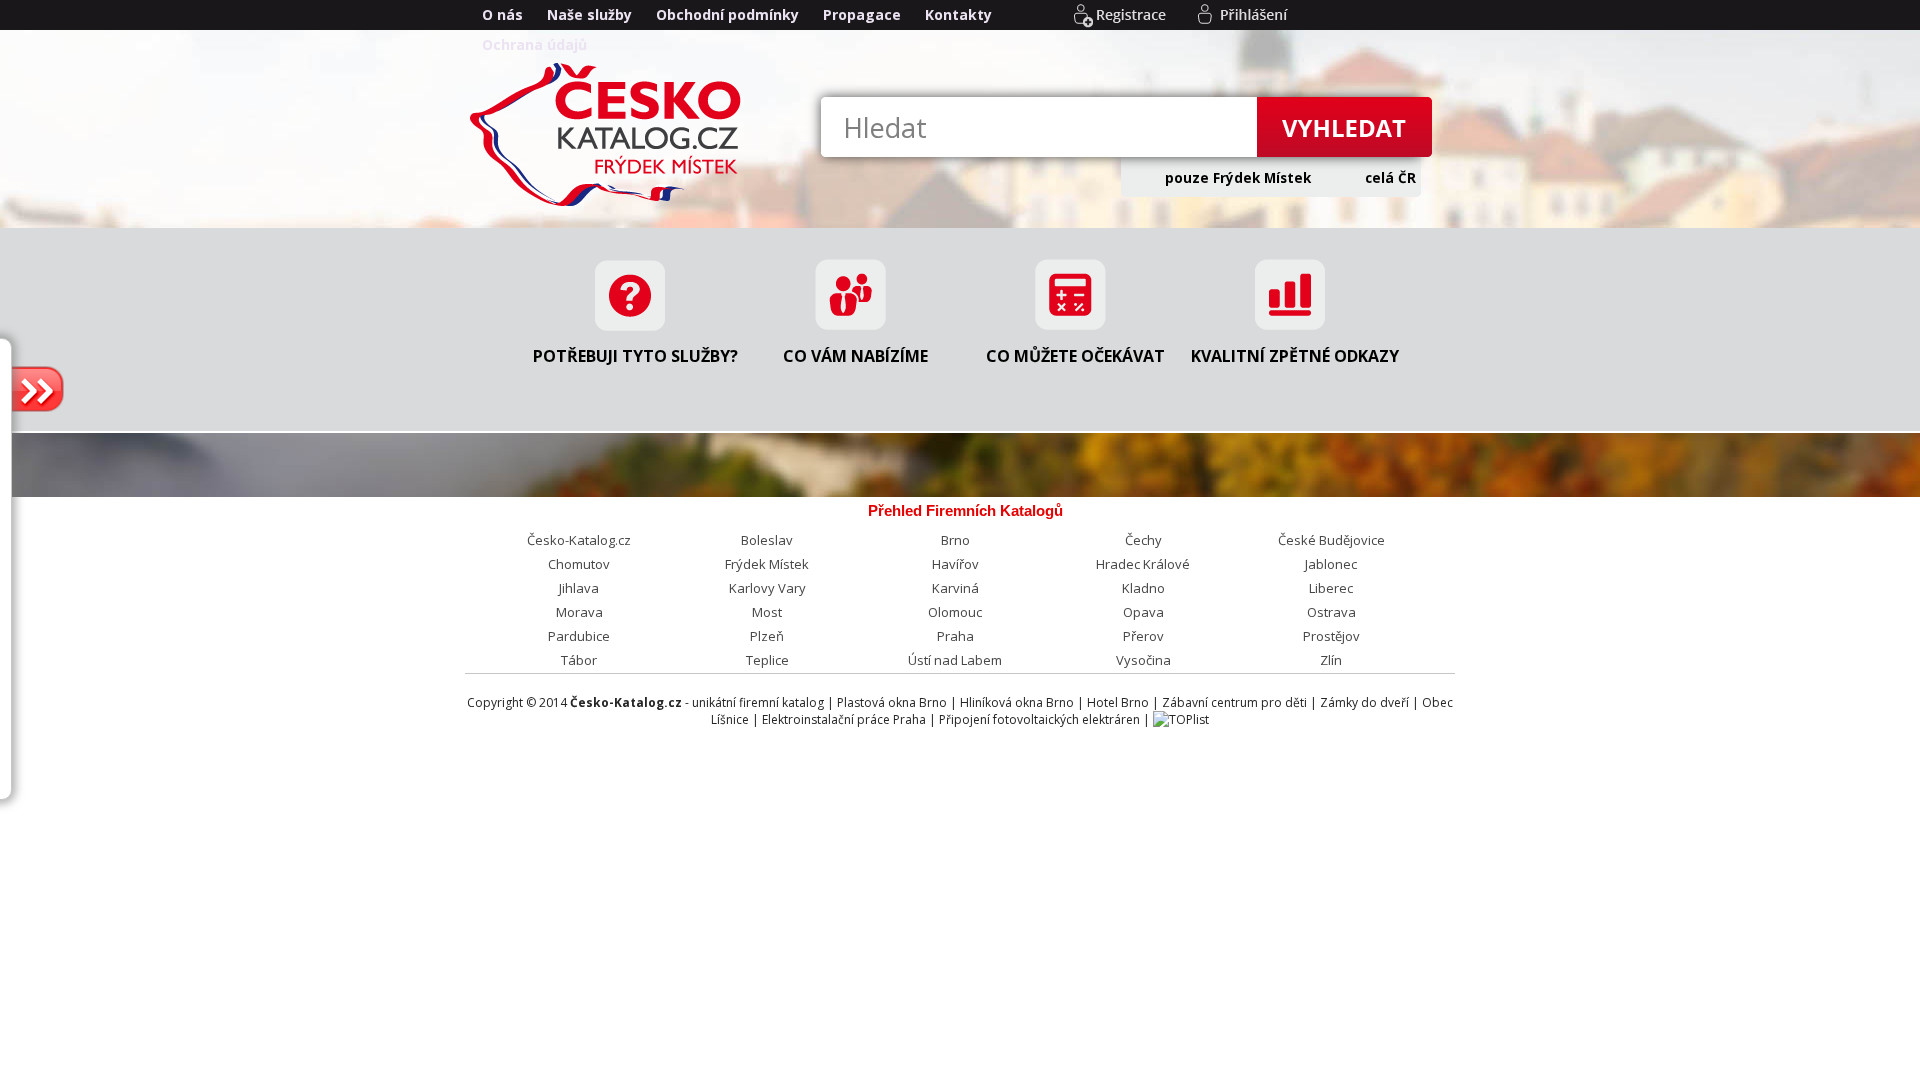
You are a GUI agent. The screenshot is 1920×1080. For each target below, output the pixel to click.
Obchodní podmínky (727, 14)
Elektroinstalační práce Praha (844, 719)
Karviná (955, 588)
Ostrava (1331, 612)
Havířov (955, 564)
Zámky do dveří (1364, 702)
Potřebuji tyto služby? (635, 356)
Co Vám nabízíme (855, 356)
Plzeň (767, 636)
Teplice (767, 660)
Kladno (1143, 588)
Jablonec (1331, 564)
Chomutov (579, 564)
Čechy (1143, 540)
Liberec (1331, 588)
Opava (1143, 612)
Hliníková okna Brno (1017, 702)
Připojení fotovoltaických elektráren (1039, 719)
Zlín (1331, 660)
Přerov (1143, 636)
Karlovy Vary (767, 588)
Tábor (579, 660)
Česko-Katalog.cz (579, 540)
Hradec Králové (1143, 564)
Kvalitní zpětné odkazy (1295, 356)
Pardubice (579, 636)
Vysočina (1143, 660)
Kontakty (958, 14)
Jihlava (579, 588)
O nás (502, 14)
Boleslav (767, 540)
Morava (579, 612)
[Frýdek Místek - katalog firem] (610, 204)
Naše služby (589, 14)
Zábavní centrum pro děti (1234, 702)
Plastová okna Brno (892, 702)
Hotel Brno (1118, 702)
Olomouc (955, 612)
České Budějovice (1331, 540)
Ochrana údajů (534, 44)
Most (767, 612)
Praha (955, 636)
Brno (955, 540)
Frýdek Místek (767, 564)
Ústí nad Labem (955, 660)
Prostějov (1331, 636)
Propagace (862, 14)
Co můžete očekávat (1075, 356)
